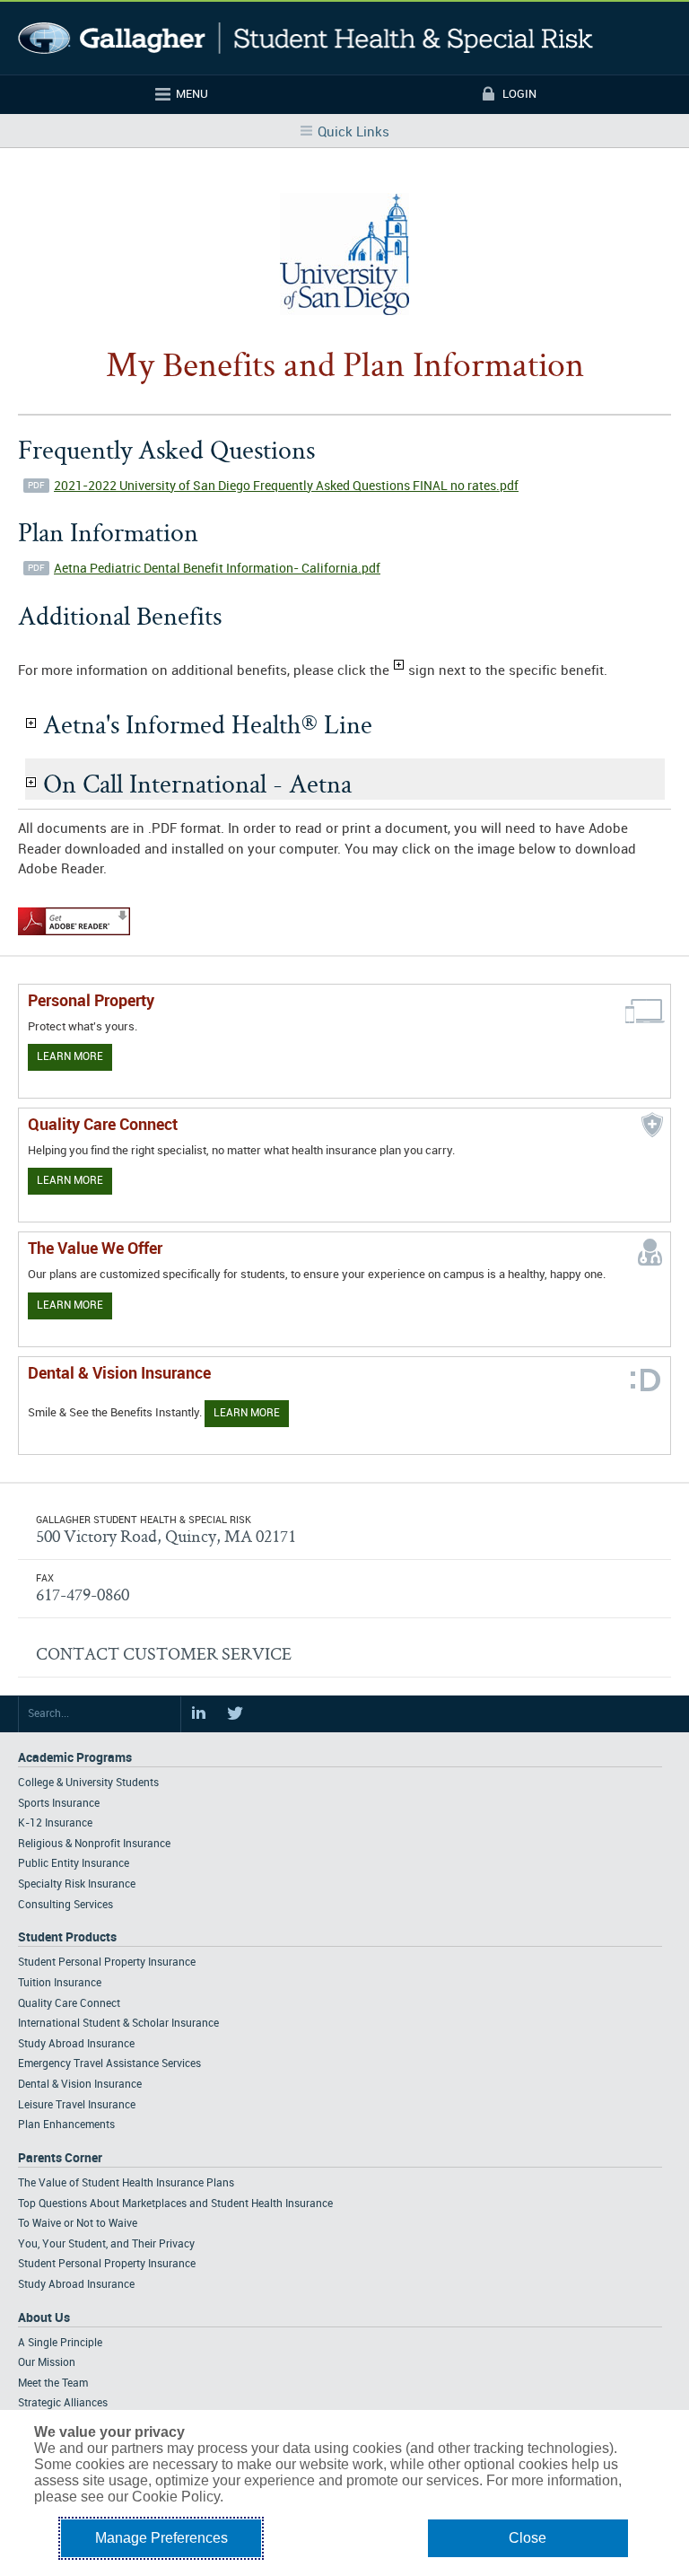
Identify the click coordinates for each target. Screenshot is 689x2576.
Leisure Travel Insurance (77, 2105)
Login (519, 94)
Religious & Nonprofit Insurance (94, 1844)
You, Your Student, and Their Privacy (106, 2244)
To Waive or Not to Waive (78, 2224)
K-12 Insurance (55, 1823)
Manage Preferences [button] (161, 2538)
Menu (192, 94)
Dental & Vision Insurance (80, 2085)
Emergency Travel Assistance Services (109, 2064)
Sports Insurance (59, 1804)
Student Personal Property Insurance (107, 1963)
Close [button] (528, 2538)
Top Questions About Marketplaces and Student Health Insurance (175, 2204)
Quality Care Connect (69, 2004)
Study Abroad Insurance (76, 2044)
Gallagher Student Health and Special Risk (305, 38)
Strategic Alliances (63, 2403)
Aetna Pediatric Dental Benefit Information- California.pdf (217, 569)
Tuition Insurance (60, 1983)
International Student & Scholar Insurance (118, 2024)
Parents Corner (60, 2158)
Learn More (70, 1057)
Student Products (67, 1937)
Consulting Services (65, 1905)
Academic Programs (75, 1758)
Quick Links (353, 133)
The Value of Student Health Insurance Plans (126, 2183)
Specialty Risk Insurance (77, 1884)
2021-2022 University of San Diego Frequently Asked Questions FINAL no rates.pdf (286, 486)
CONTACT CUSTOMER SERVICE (164, 1653)
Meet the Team (53, 2383)
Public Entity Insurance (74, 1864)
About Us (44, 2318)
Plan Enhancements (66, 2125)
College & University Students (88, 1783)
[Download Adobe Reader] (74, 936)
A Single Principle (60, 2343)
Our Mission (47, 2363)
